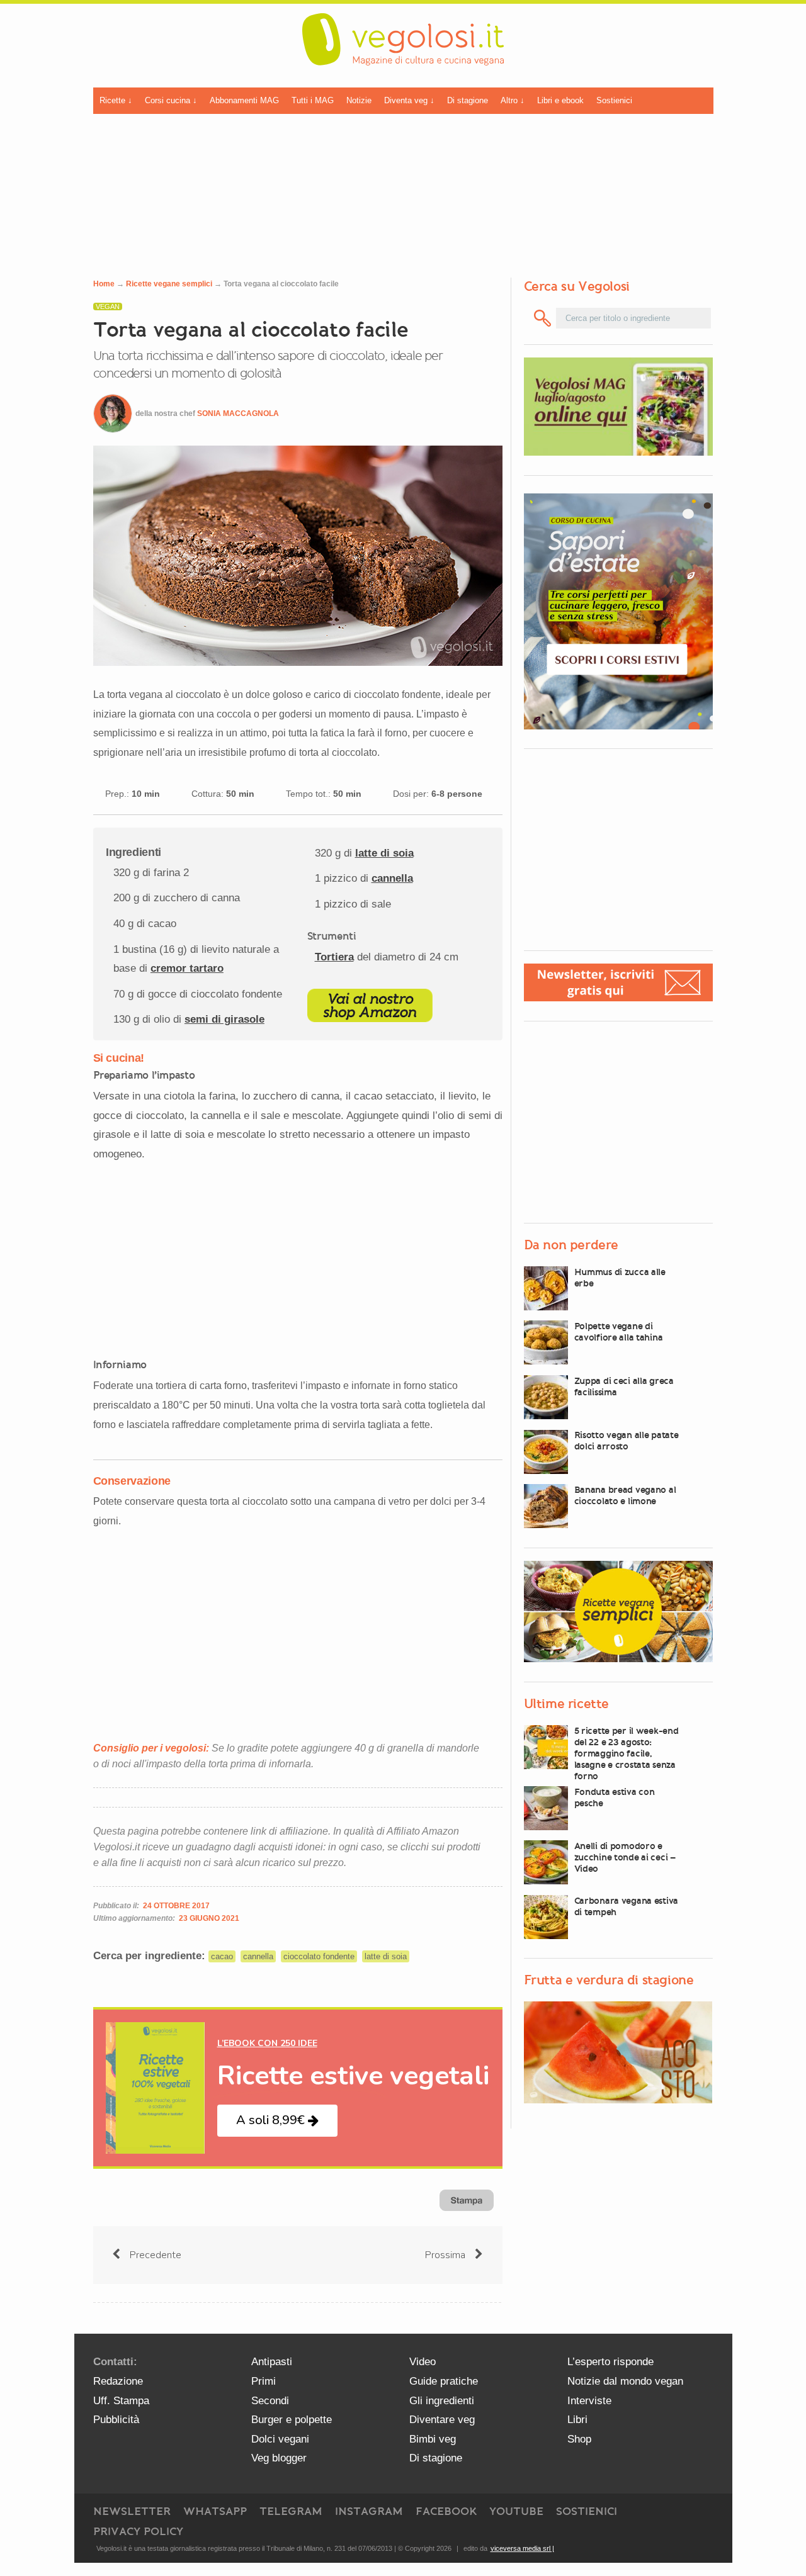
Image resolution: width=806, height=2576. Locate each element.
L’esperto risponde (610, 2362)
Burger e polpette (292, 2420)
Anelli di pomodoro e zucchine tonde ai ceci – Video (625, 1857)
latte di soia (384, 853)
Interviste (589, 2401)
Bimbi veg (433, 2439)
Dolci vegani (280, 2439)
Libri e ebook (560, 100)
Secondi (270, 2401)
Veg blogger (279, 2458)
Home (104, 284)
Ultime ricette (566, 1704)
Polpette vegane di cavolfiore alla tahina (619, 1332)
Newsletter (132, 2511)
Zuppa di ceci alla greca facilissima (624, 1386)
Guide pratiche (444, 2381)
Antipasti (272, 2362)
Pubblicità (116, 2420)
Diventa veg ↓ (409, 100)
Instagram (369, 2511)
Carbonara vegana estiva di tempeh (627, 1906)
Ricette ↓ (116, 100)
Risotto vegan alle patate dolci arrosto (627, 1441)
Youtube (516, 2511)
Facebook (446, 2511)
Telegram (291, 2511)
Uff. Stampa (121, 2401)
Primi (264, 2381)
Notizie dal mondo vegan (625, 2381)
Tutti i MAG (313, 100)
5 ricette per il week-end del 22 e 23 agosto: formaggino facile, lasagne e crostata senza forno (627, 1753)
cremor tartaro (187, 968)
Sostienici (614, 100)
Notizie (359, 100)
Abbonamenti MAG (244, 100)
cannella (392, 878)
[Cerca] (543, 318)
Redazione (118, 2381)
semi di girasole (224, 1019)
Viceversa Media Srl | (522, 2548)
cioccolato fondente (319, 1956)
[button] (277, 2121)
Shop (579, 2439)
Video (423, 2362)
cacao (222, 1956)
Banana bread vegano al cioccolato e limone (625, 1495)
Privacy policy (138, 2531)
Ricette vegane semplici (169, 284)
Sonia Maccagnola (238, 413)
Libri (577, 2420)
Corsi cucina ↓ (171, 100)
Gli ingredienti (442, 2401)
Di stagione (468, 100)
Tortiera (334, 957)
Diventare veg (442, 2420)
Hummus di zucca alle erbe (620, 1278)
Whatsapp (215, 2511)
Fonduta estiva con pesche (615, 1797)
